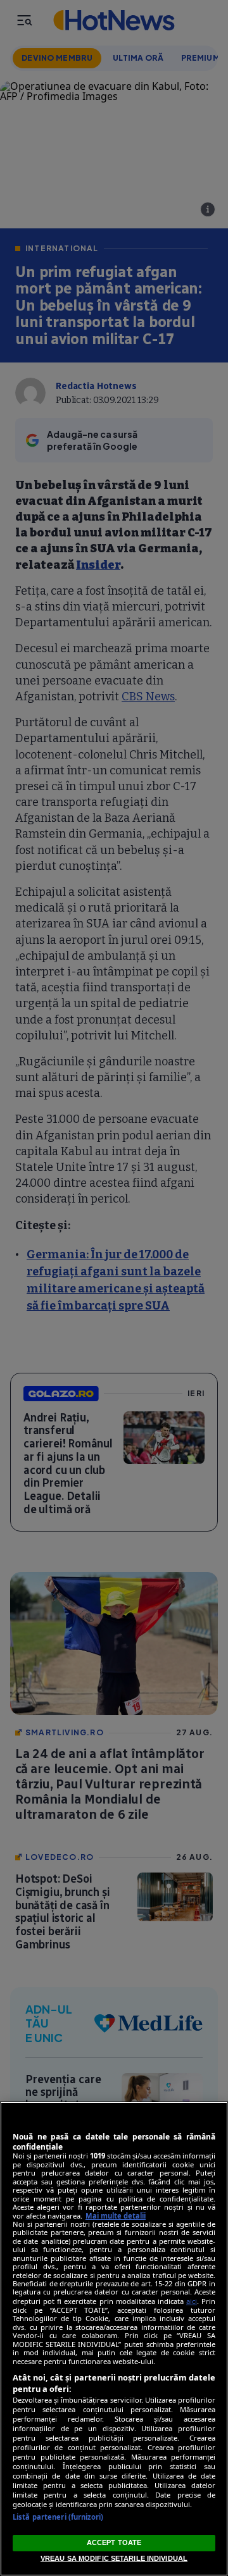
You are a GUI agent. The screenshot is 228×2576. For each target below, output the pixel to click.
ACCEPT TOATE (114, 2542)
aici (192, 2301)
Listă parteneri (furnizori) (58, 2517)
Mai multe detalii (116, 2216)
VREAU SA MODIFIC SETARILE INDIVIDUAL (114, 2558)
